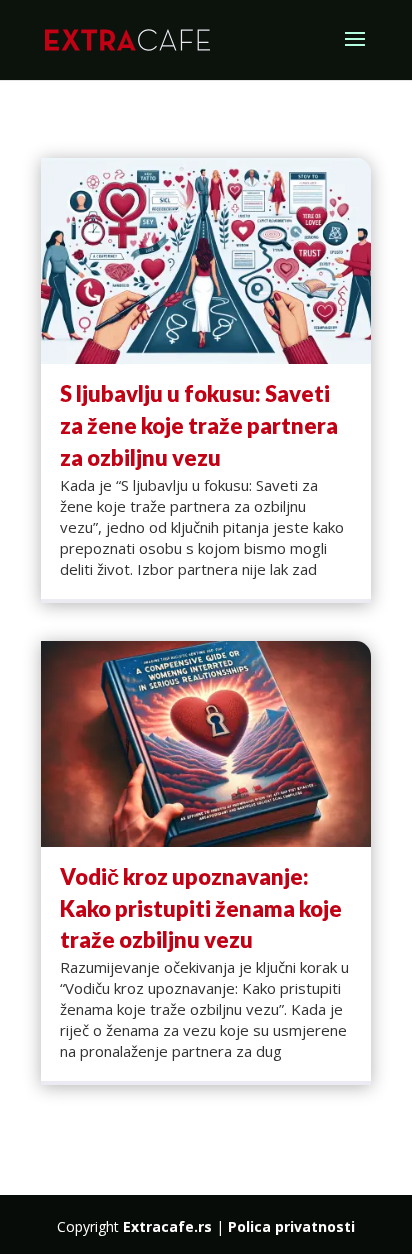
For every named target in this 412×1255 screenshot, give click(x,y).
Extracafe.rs (167, 1226)
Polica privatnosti (291, 1226)
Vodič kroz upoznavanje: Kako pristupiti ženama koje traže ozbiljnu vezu (201, 908)
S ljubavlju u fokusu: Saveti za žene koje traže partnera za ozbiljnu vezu (199, 425)
